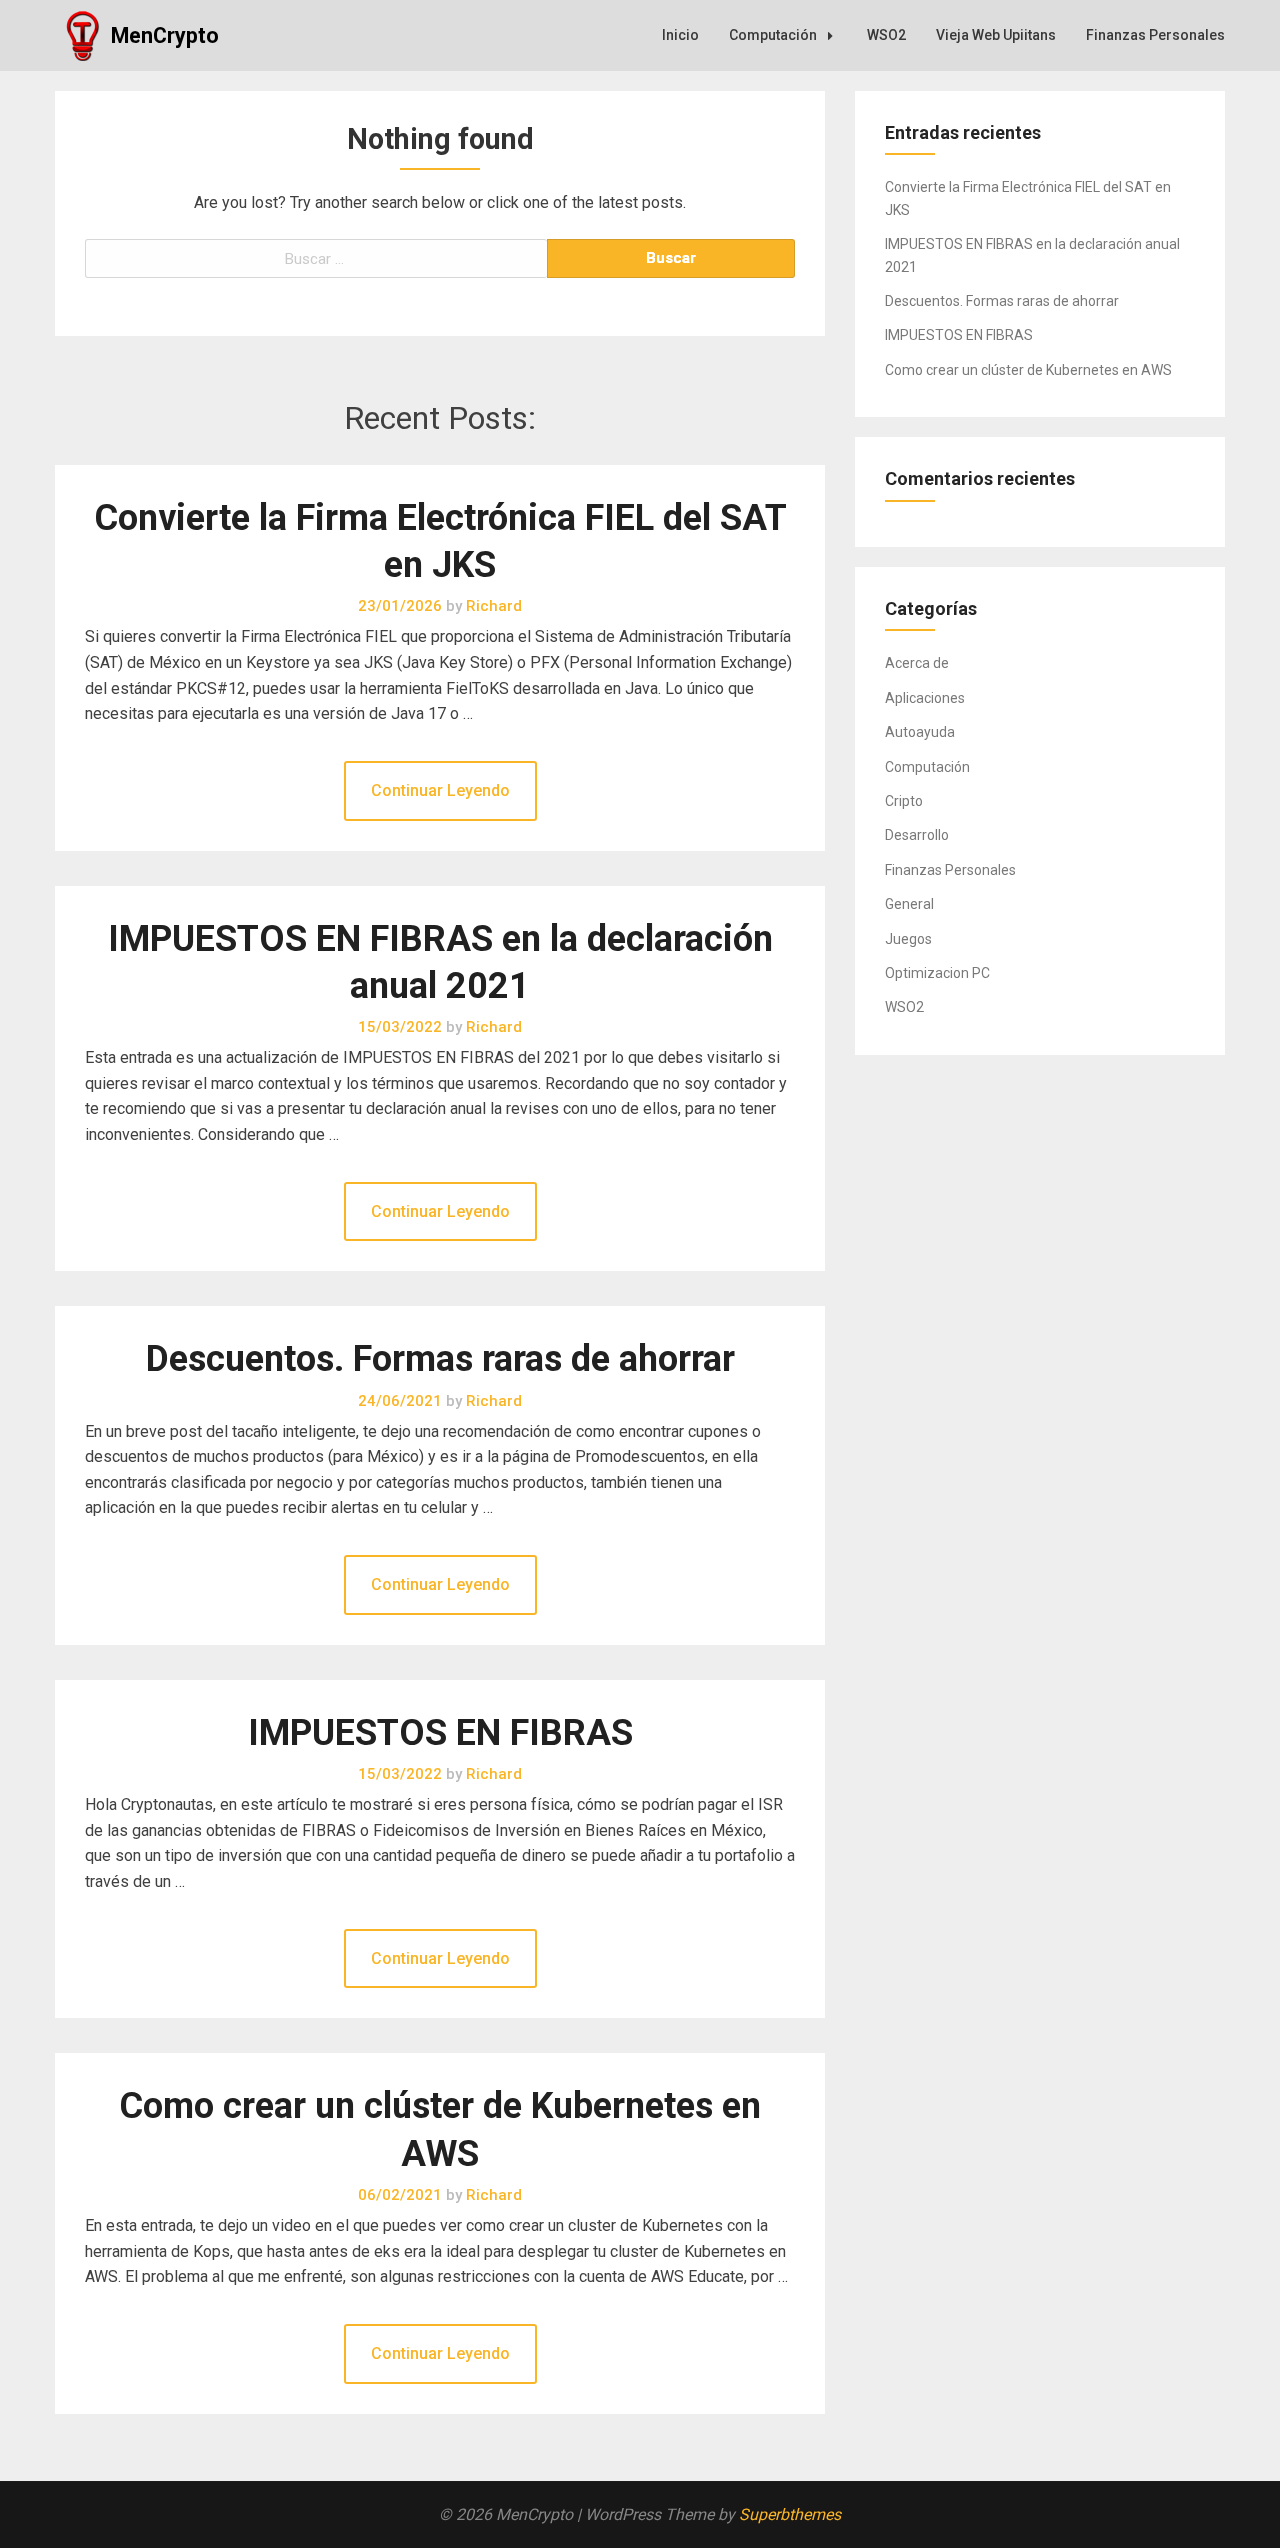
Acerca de (917, 663)
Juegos (908, 939)
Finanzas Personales (1155, 35)
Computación (773, 35)
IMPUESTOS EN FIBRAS (440, 1733)
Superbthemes (790, 2514)
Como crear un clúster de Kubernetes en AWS (1028, 370)
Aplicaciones (925, 698)
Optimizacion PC (937, 973)
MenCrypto (165, 35)
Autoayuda (920, 732)
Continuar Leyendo (440, 790)
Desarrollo (917, 835)
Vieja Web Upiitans (996, 35)
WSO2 (886, 35)
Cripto (904, 801)
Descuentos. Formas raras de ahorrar (440, 1359)
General (909, 904)
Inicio (680, 35)
